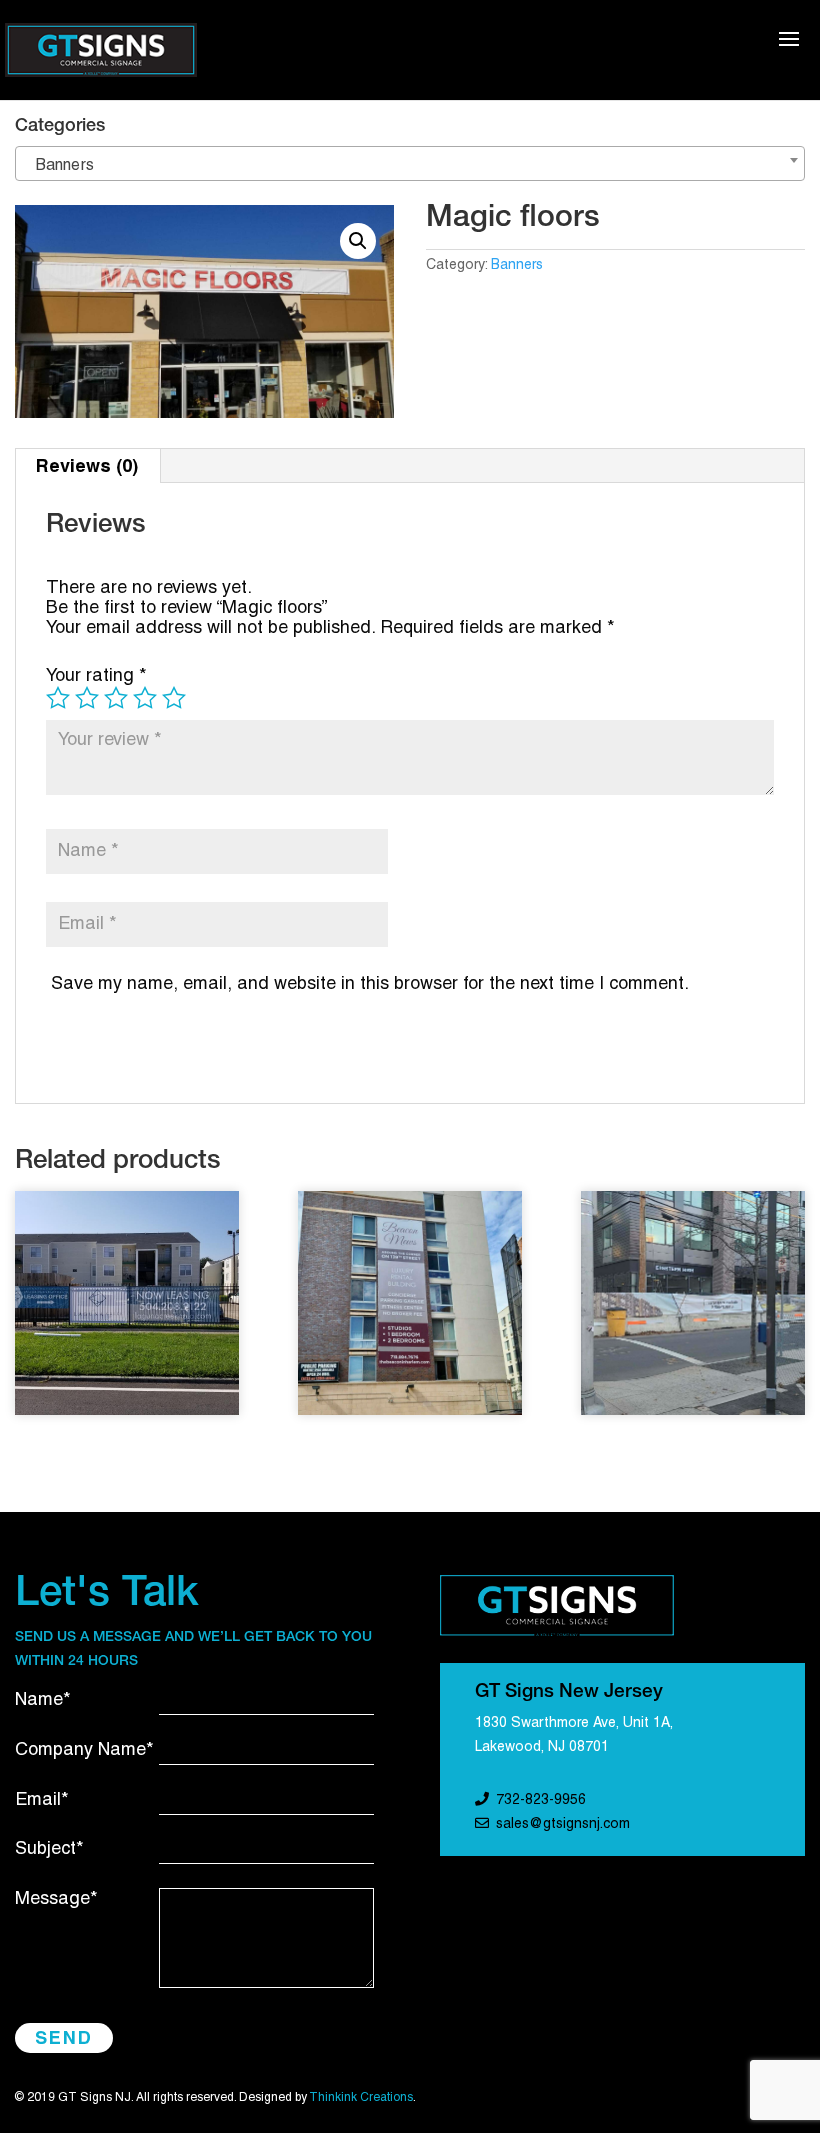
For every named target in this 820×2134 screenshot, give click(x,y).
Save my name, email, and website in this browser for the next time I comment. (370, 984)
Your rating (96, 676)
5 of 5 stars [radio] (174, 698)
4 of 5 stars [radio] (145, 698)
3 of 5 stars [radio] (116, 698)
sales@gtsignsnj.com (563, 1824)
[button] (358, 241)
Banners (517, 265)
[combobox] (410, 163)
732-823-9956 (541, 1800)
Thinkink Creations (361, 2097)
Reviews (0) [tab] (87, 465)
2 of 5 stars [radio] (87, 698)
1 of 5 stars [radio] (58, 698)
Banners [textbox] (59, 166)
